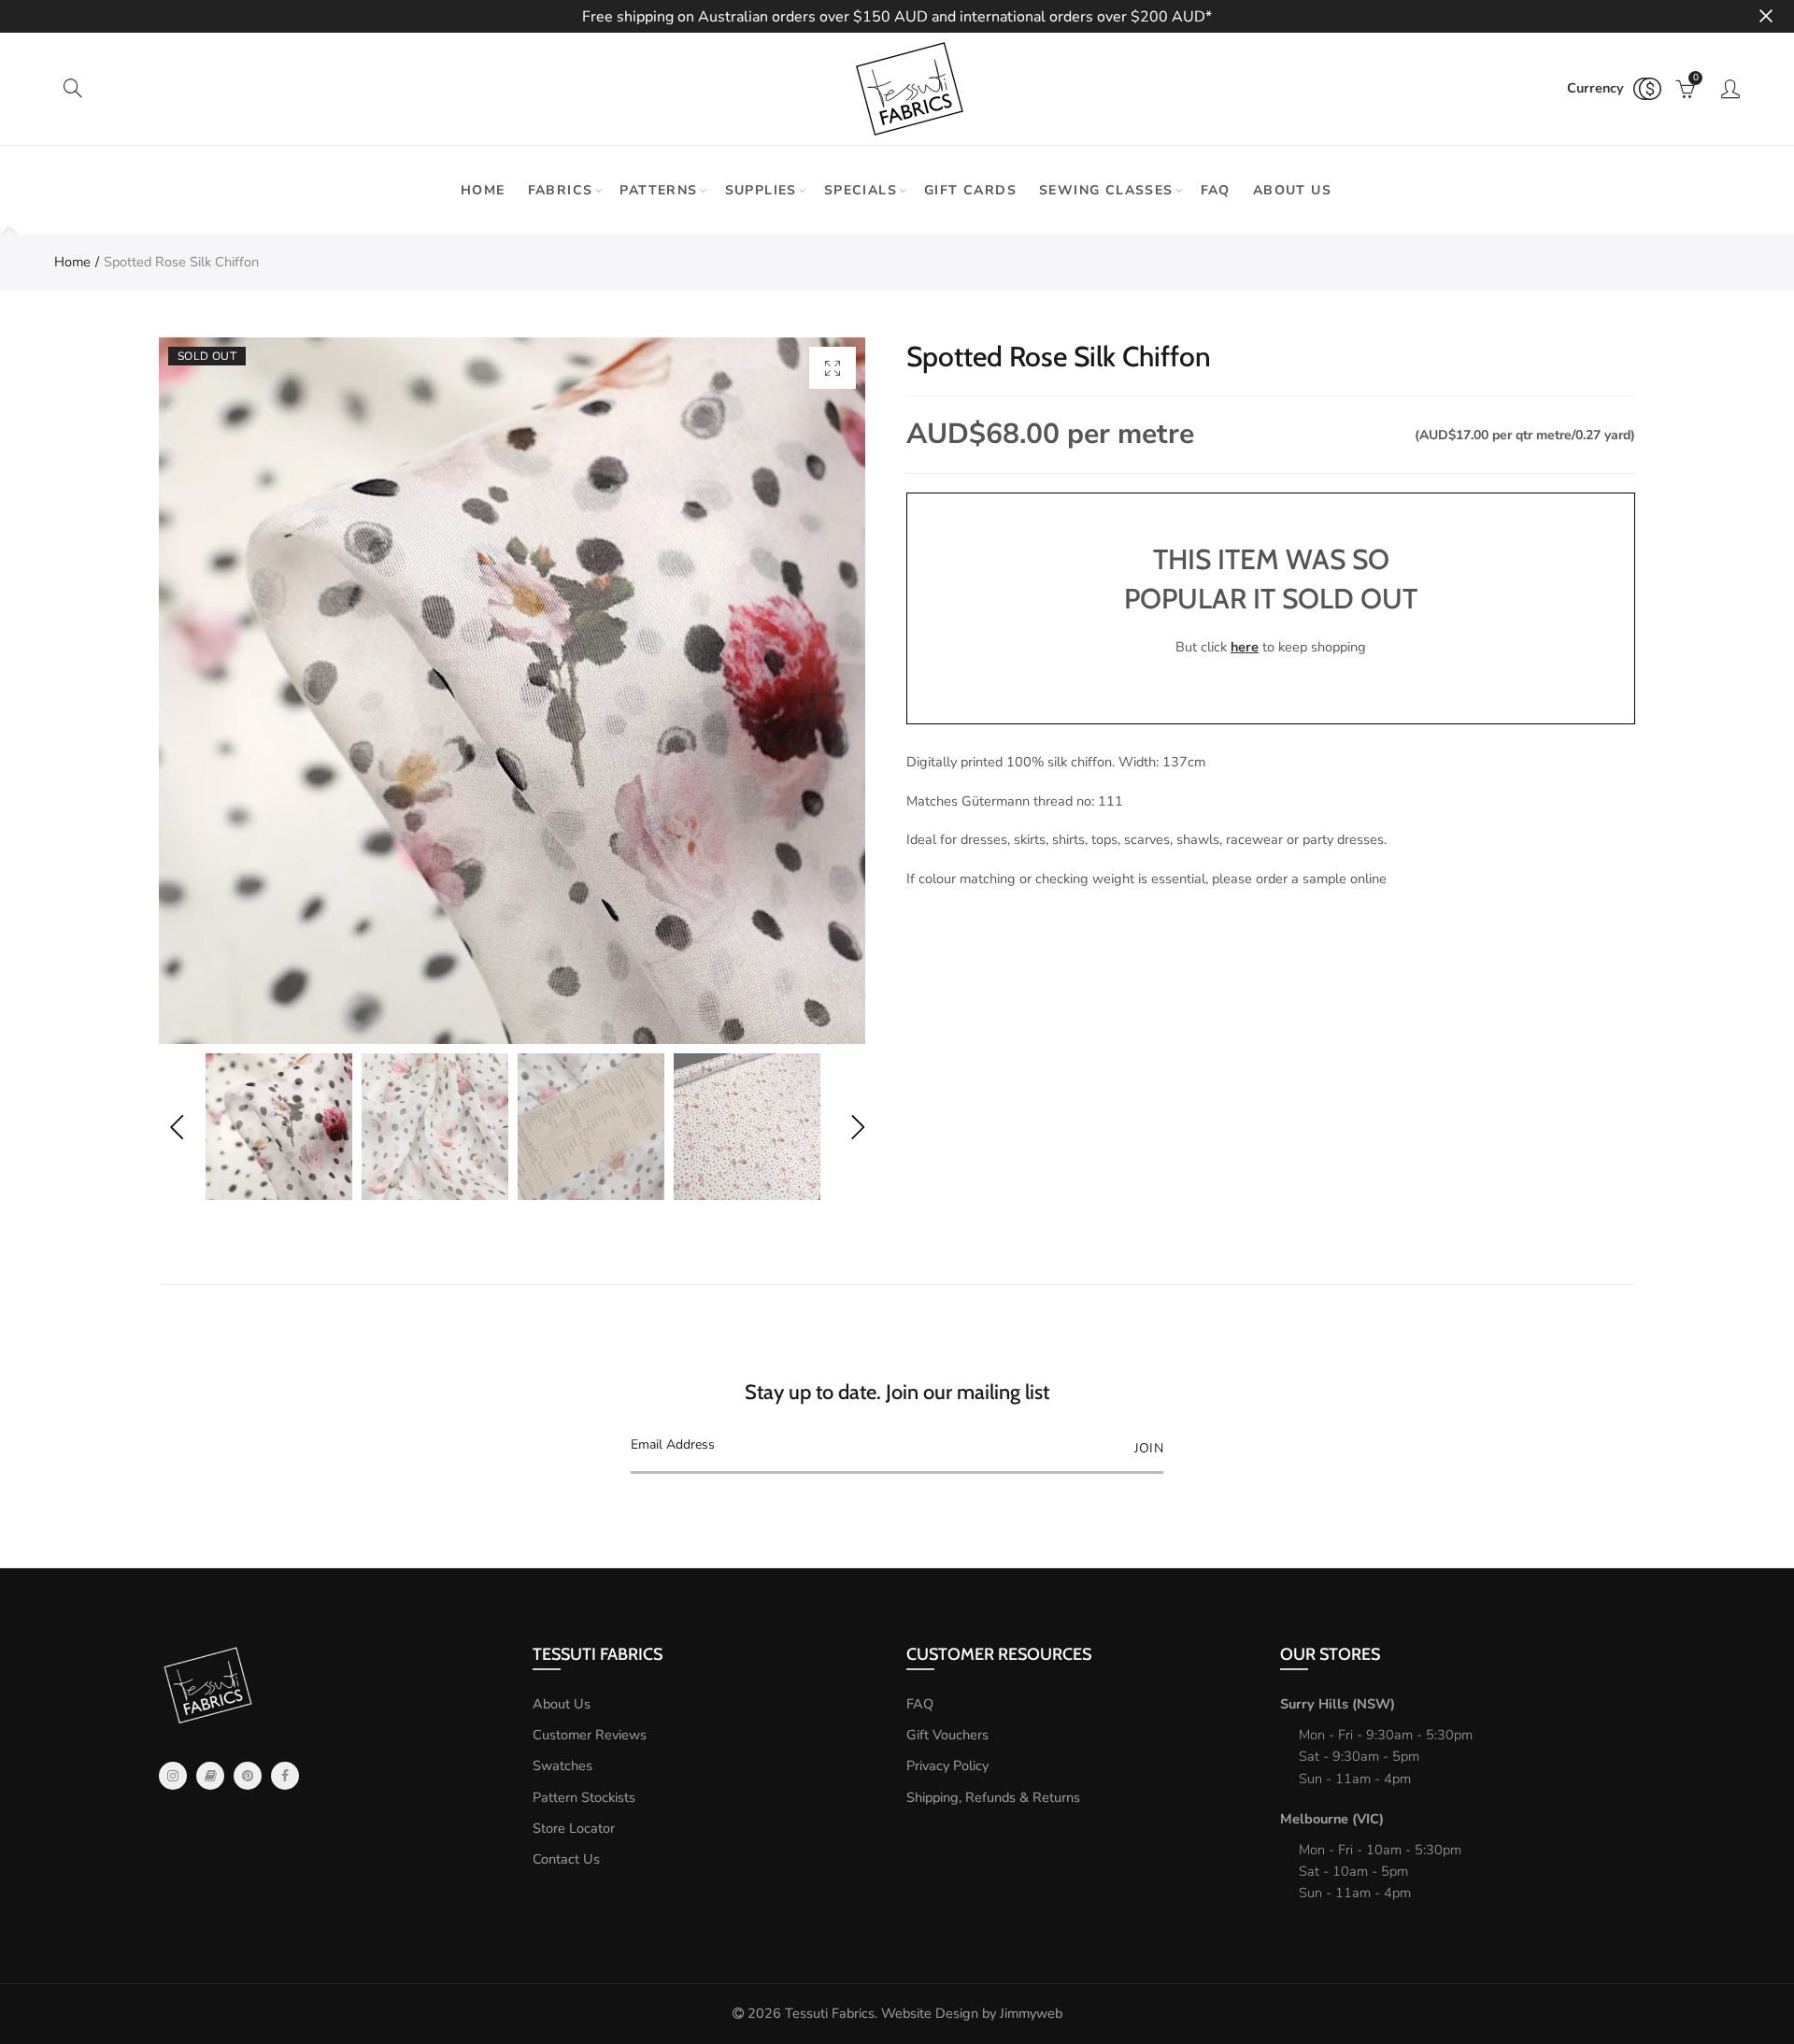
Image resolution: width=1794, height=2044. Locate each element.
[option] (512, 691)
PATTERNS (658, 190)
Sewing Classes (1106, 190)
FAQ (1216, 190)
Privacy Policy (947, 1765)
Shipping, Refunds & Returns (993, 1797)
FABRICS (561, 190)
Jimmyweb (1031, 2013)
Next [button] (857, 1127)
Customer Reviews (590, 1735)
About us (1292, 190)
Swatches (562, 1765)
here (1245, 647)
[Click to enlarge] (833, 368)
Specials (861, 190)
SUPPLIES (761, 190)
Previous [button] (176, 1127)
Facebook (285, 1776)
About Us (562, 1704)
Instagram (173, 1776)
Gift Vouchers (947, 1735)
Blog (210, 1776)
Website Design (930, 2013)
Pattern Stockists (584, 1797)
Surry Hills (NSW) (1338, 1704)
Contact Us (566, 1859)
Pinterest (248, 1776)
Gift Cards (970, 190)
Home (483, 190)
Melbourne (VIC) (1332, 1819)
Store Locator (574, 1828)
